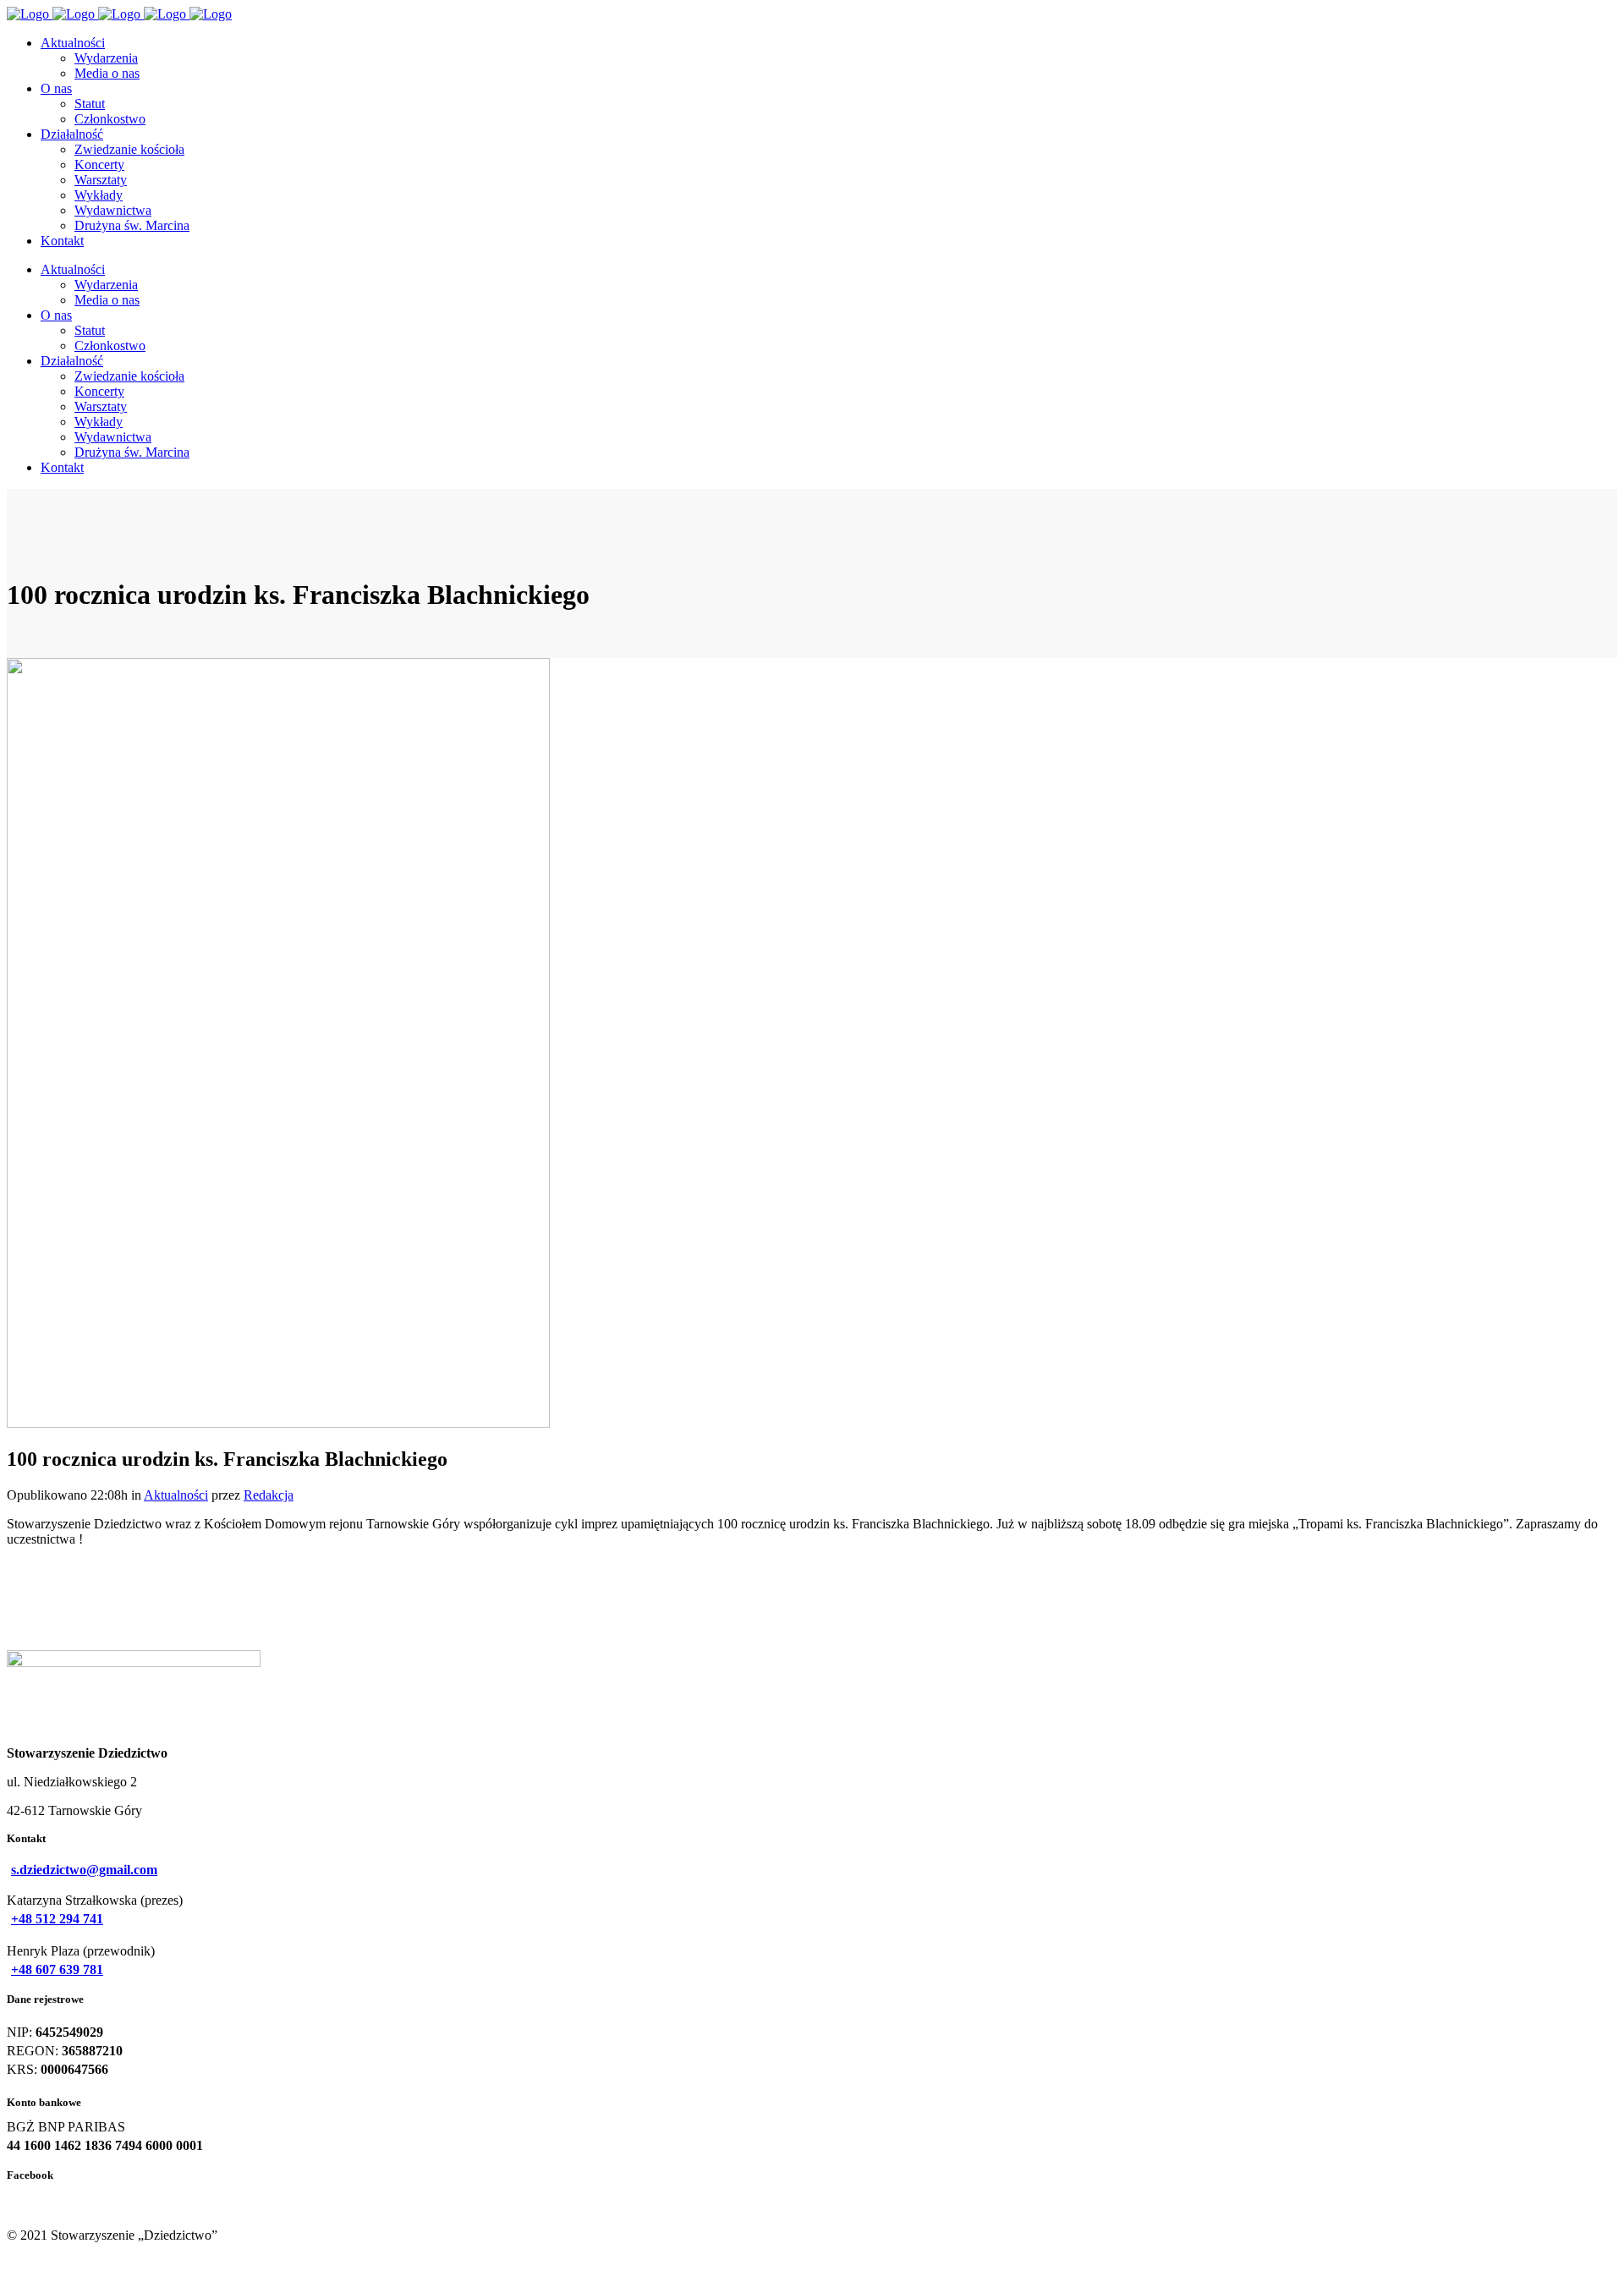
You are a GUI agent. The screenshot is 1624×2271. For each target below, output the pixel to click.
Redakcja (269, 1495)
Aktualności (176, 1495)
